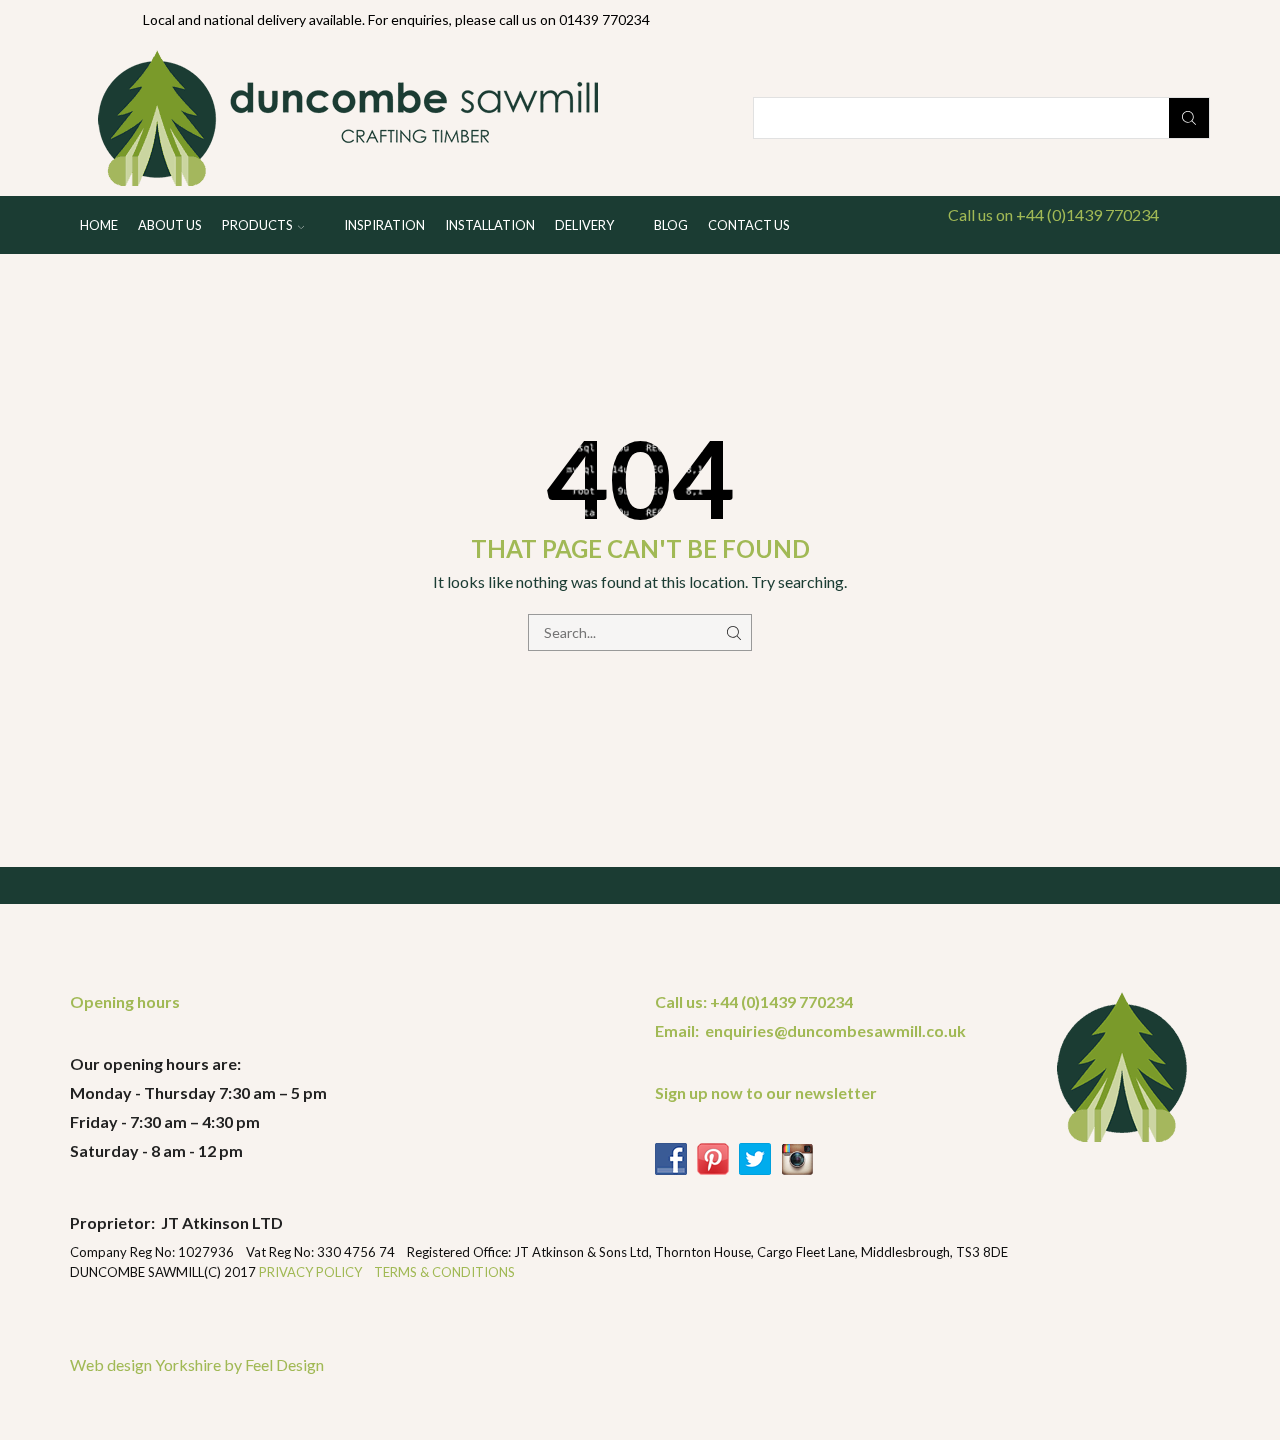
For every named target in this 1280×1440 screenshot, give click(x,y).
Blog (671, 225)
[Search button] (1189, 118)
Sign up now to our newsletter (766, 1092)
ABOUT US (170, 225)
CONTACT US (749, 225)
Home (99, 225)
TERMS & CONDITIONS (444, 1272)
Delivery (584, 225)
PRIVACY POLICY (312, 1272)
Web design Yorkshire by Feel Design (197, 1364)
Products (257, 225)
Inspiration (384, 225)
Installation (490, 225)
